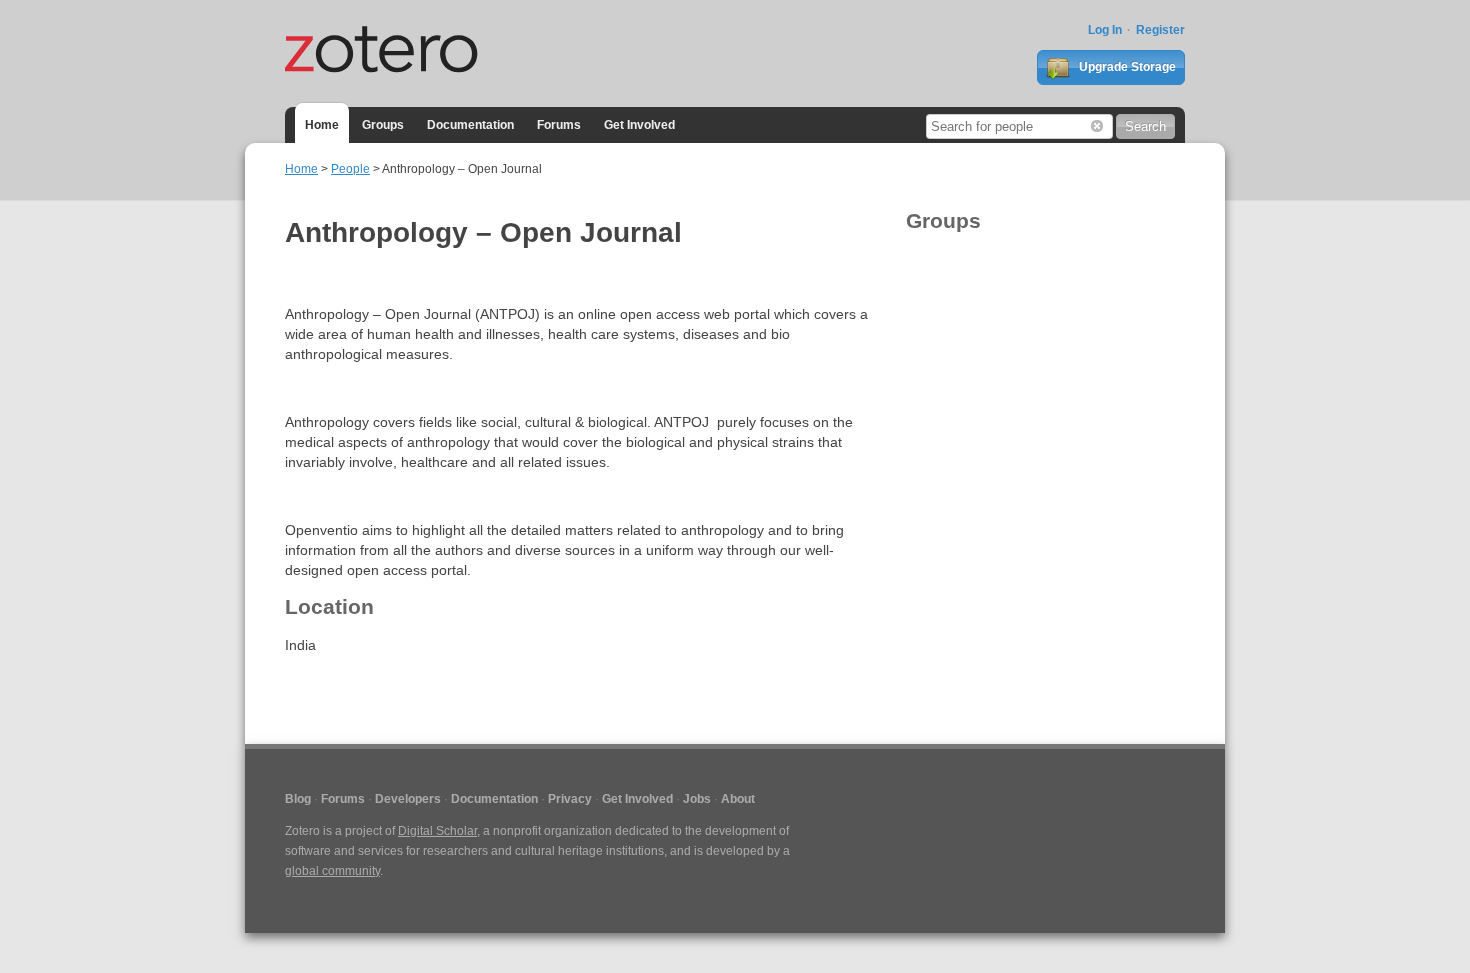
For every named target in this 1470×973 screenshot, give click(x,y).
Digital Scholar (437, 831)
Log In (1105, 30)
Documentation (470, 125)
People (350, 169)
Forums (559, 125)
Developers (408, 799)
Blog (298, 799)
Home (322, 125)
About (738, 799)
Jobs (697, 799)
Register (1160, 30)
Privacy (570, 799)
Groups (383, 125)
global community (332, 871)
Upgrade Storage (1126, 67)
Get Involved (639, 125)
